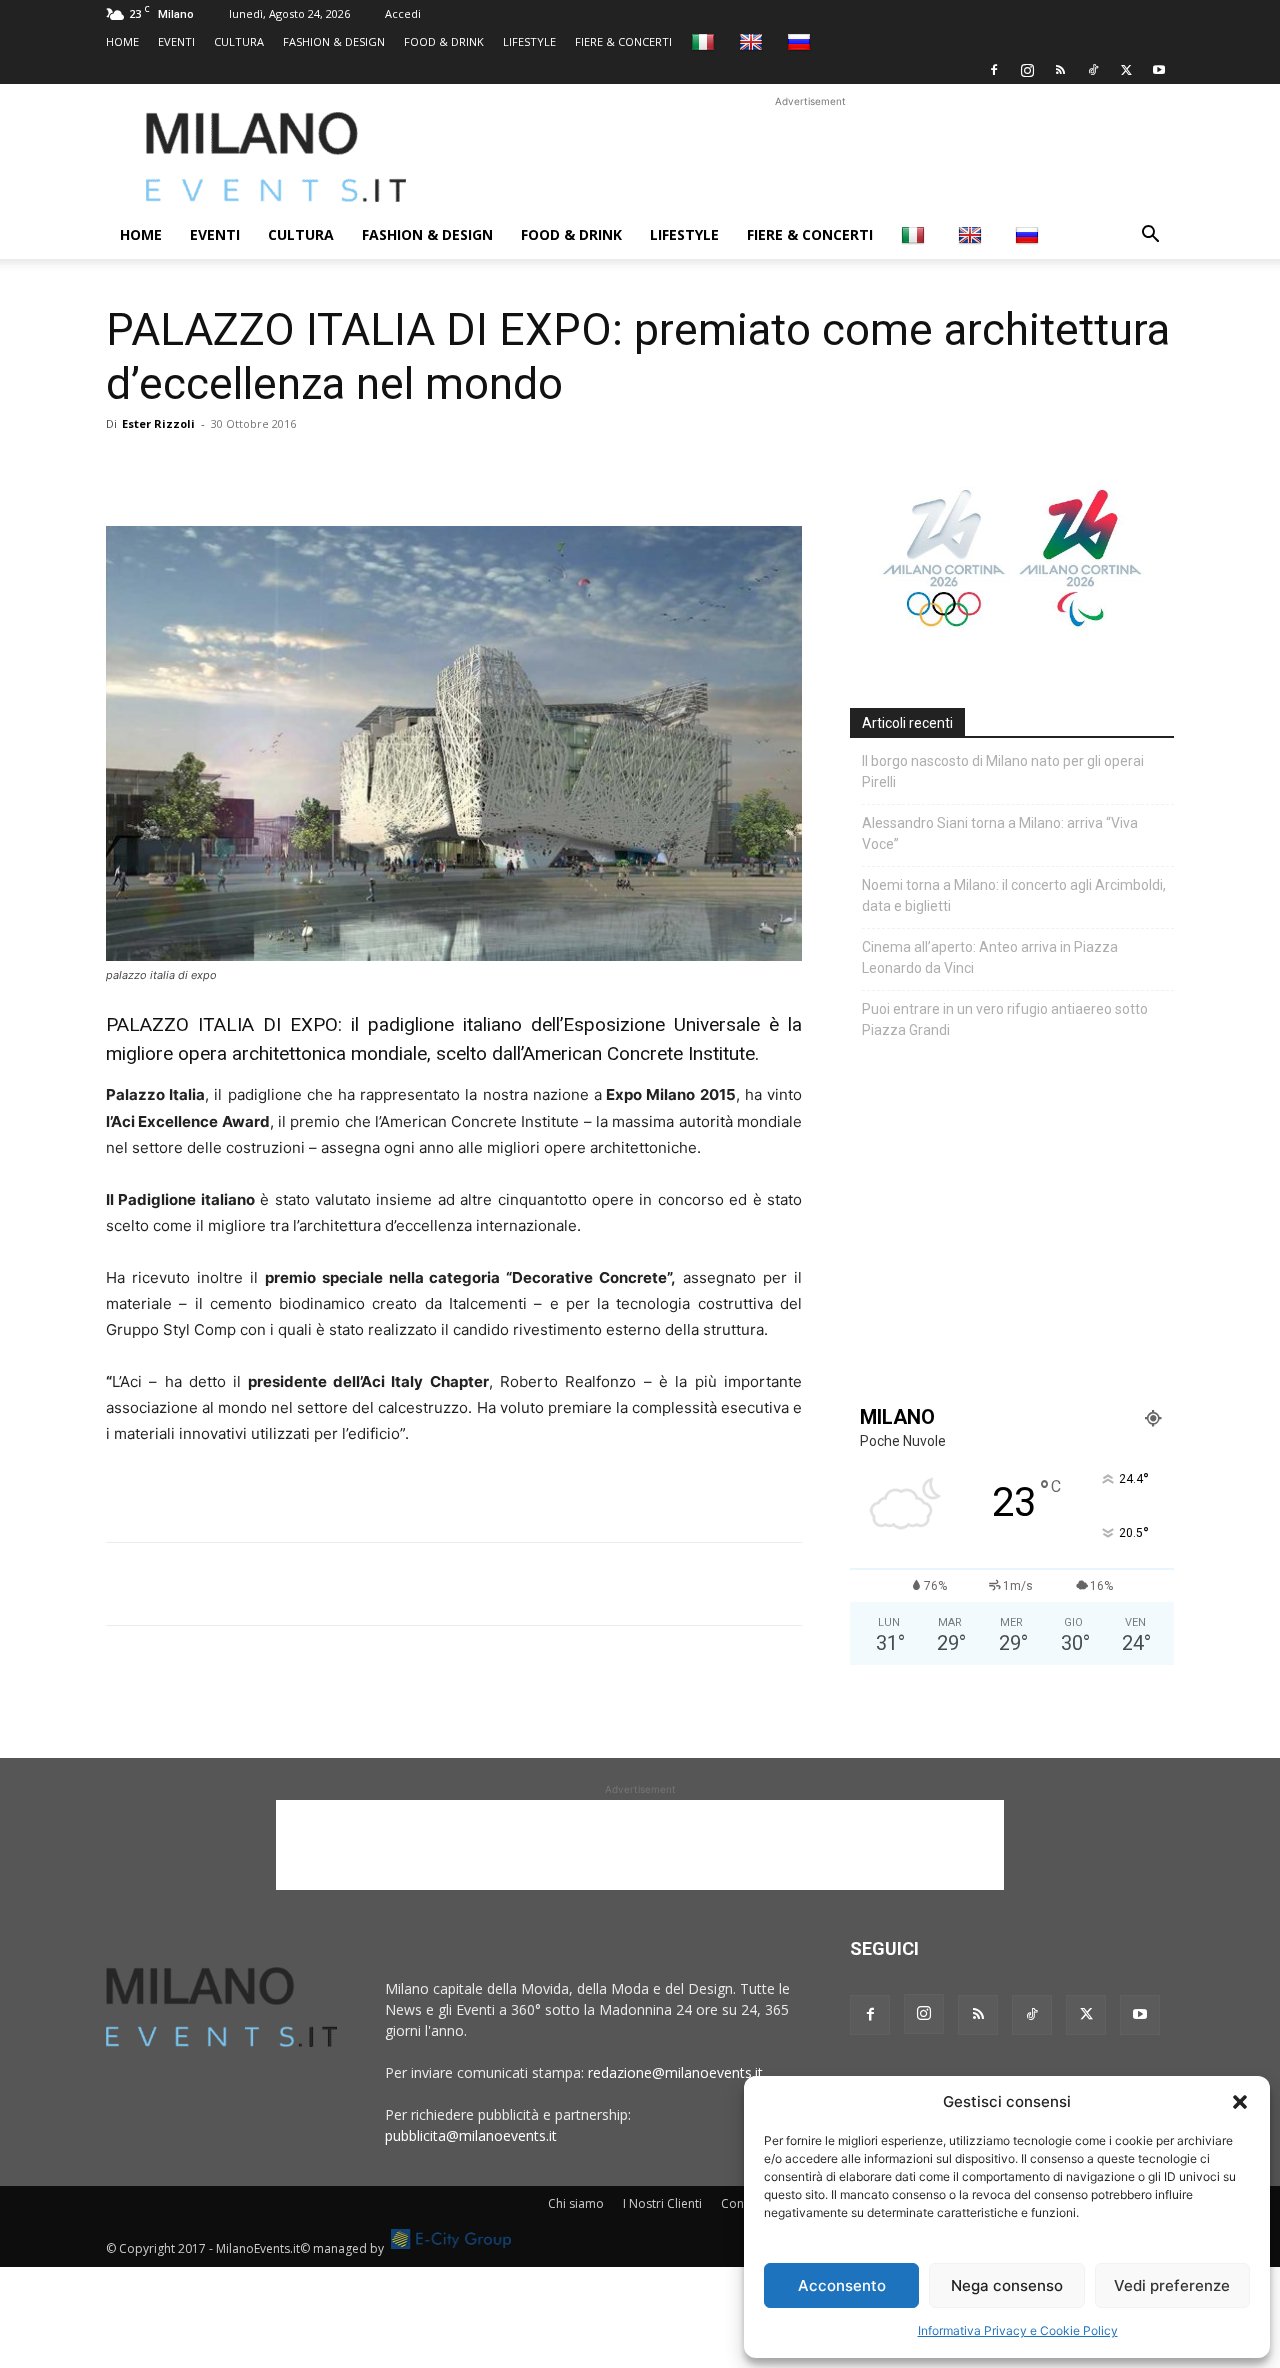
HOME (122, 41)
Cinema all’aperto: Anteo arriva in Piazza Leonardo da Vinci (990, 957)
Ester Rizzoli (158, 423)
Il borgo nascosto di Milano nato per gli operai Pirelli (1003, 771)
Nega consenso (1007, 2285)
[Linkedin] (264, 469)
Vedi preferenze (1172, 2285)
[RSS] (1060, 70)
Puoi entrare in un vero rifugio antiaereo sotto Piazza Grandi (1005, 1019)
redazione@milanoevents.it (675, 2072)
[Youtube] (1159, 70)
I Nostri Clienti (662, 2203)
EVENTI (176, 41)
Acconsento (842, 2285)
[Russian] (801, 41)
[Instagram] (1027, 70)
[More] (357, 469)
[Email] (310, 469)
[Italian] (705, 41)
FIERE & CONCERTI (623, 41)
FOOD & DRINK (444, 41)
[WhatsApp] (218, 469)
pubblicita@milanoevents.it (471, 2135)
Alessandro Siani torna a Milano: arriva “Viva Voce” (1000, 833)
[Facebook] (994, 70)
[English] (753, 41)
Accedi (403, 13)
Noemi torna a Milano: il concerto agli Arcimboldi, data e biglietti (1014, 895)
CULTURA (239, 41)
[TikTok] (1093, 70)
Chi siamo (576, 2203)
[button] (1240, 2102)
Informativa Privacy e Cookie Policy (1018, 2330)
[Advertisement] (810, 157)
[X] (1126, 70)
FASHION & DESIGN (334, 41)
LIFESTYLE (529, 41)
